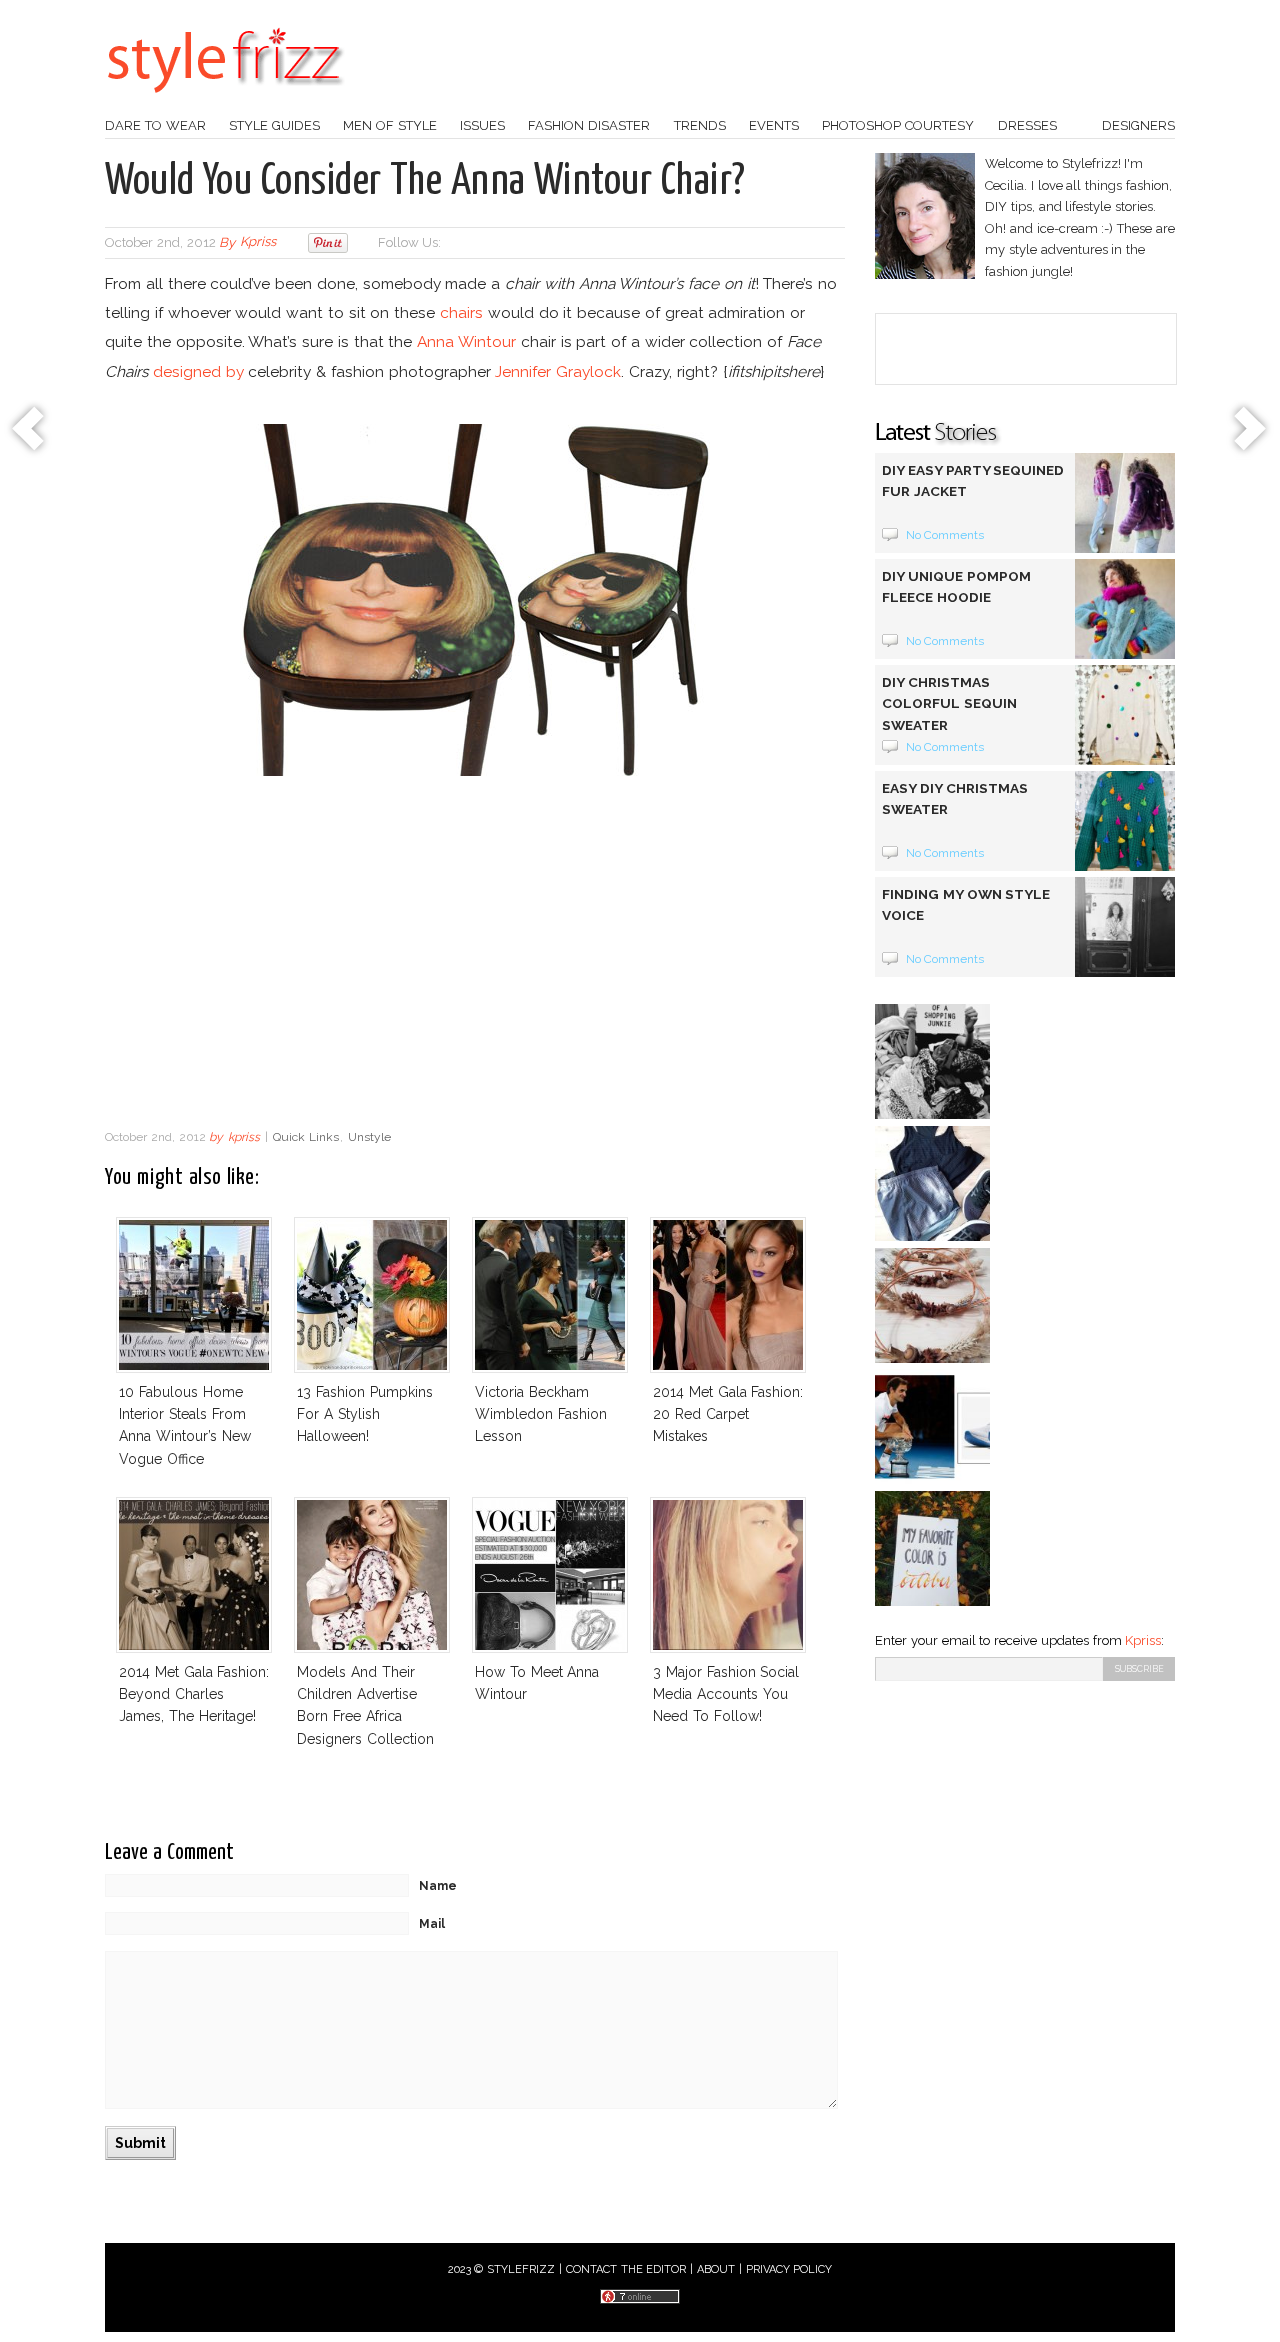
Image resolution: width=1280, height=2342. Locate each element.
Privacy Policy (789, 2269)
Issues (482, 125)
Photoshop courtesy (898, 125)
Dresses (1027, 125)
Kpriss (1143, 1640)
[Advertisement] (475, 958)
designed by (198, 371)
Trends (700, 125)
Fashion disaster (589, 125)
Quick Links (306, 1137)
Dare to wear (155, 125)
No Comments (945, 535)
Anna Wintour (466, 341)
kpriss (258, 242)
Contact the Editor (626, 2269)
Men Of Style (390, 125)
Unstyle (369, 1137)
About (716, 2269)
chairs (461, 312)
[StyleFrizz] (225, 103)
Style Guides (274, 125)
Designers (1138, 125)
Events (774, 125)
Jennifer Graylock (558, 371)
